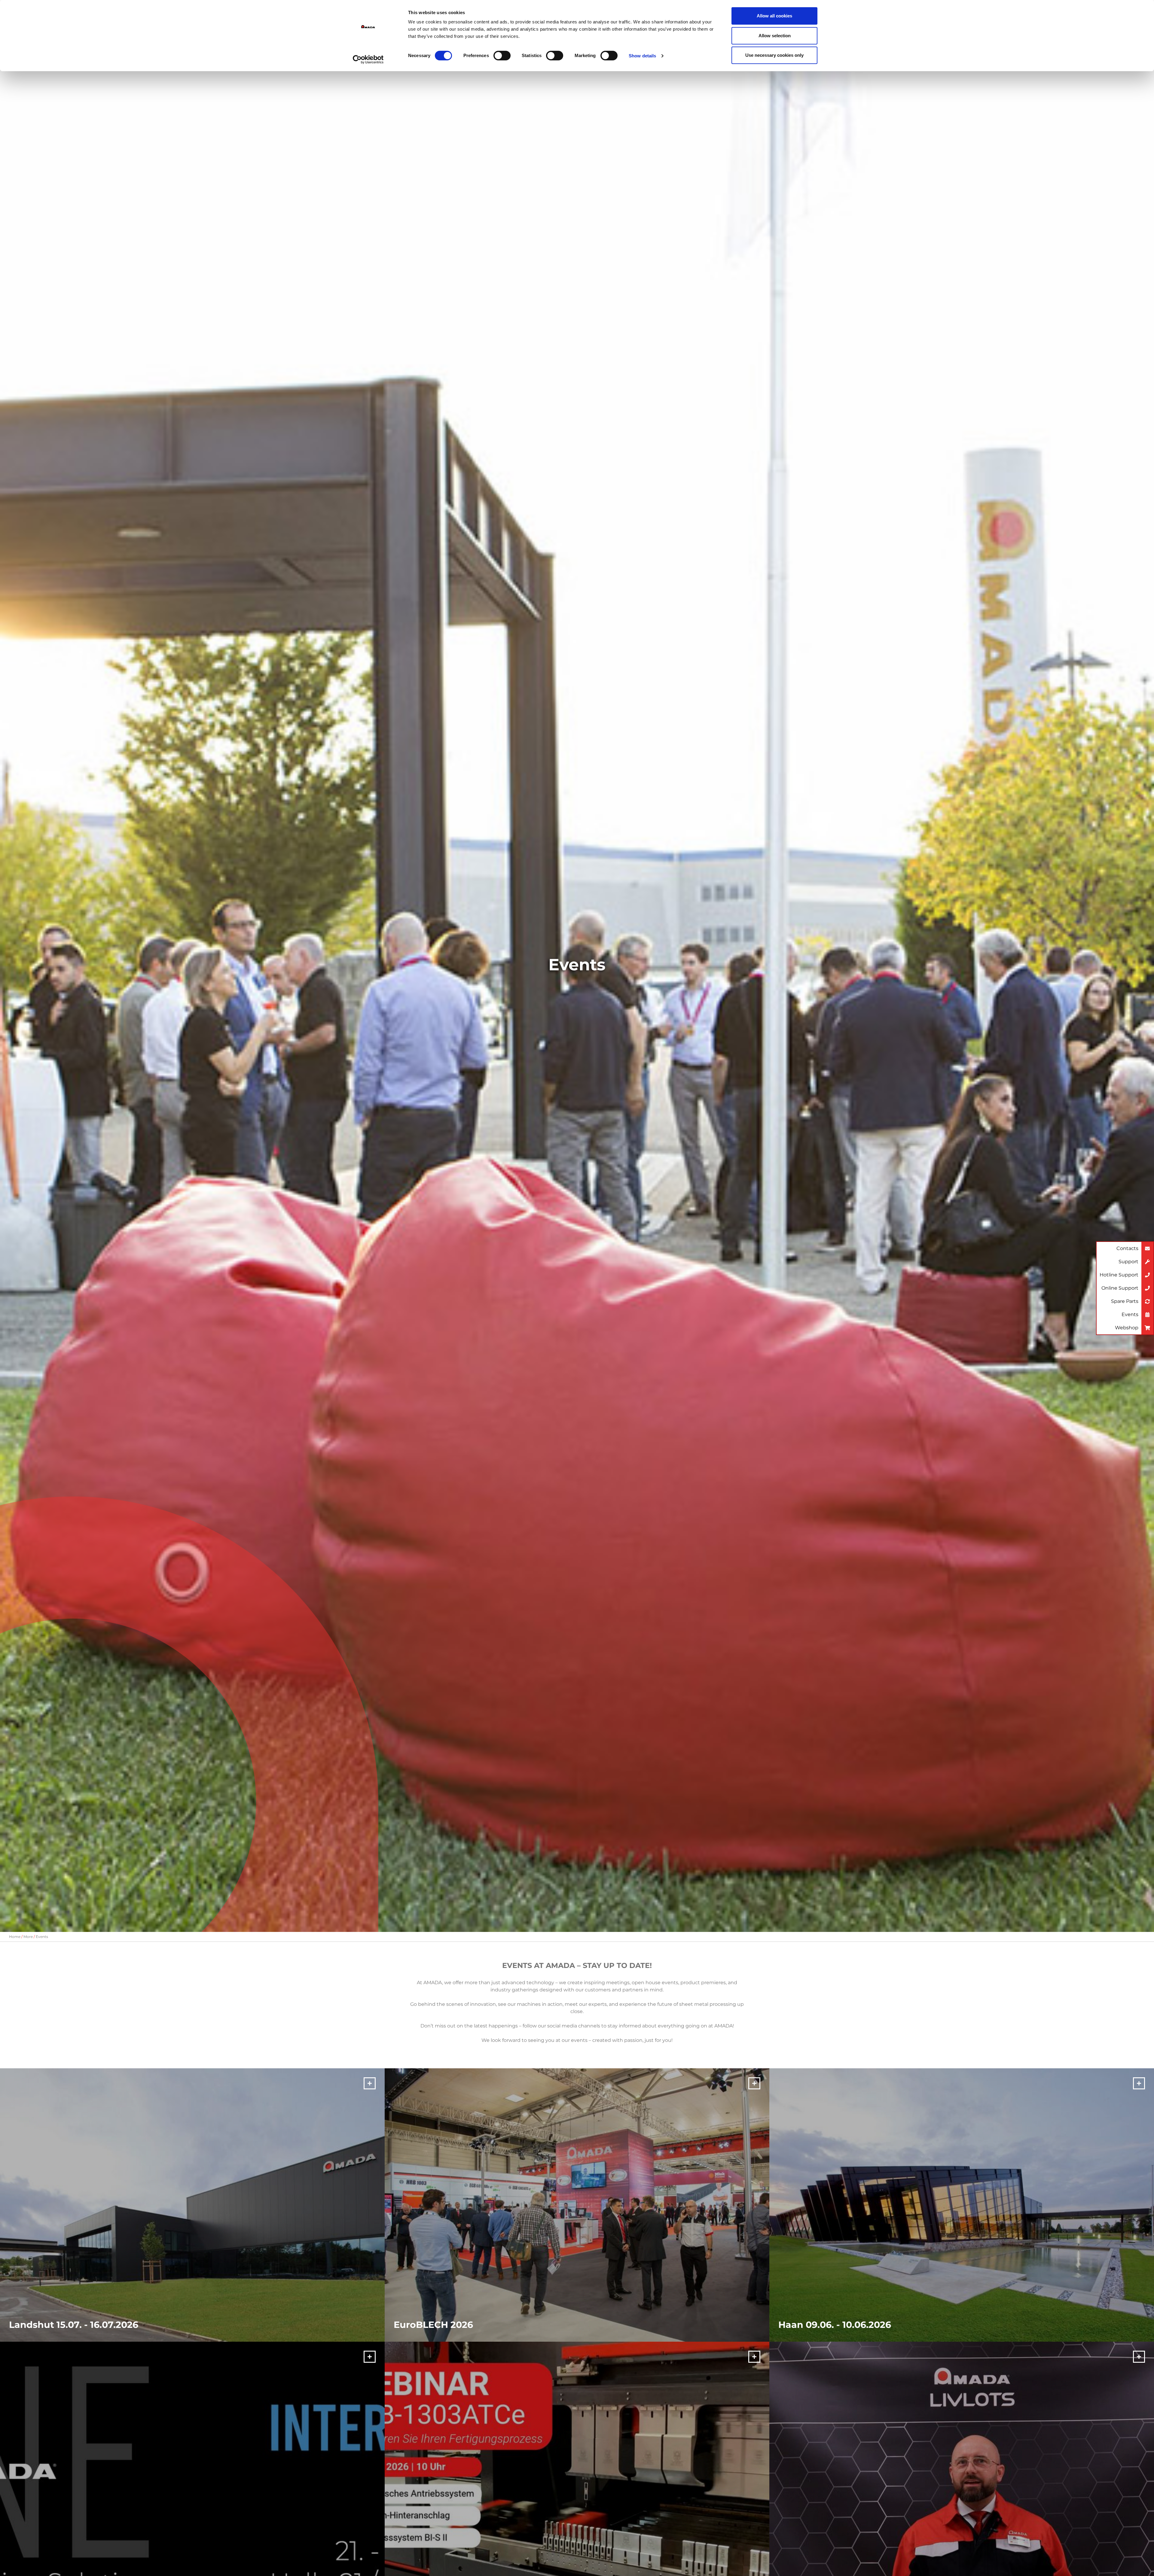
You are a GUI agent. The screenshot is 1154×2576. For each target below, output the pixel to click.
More (28, 1937)
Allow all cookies (774, 16)
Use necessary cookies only (774, 55)
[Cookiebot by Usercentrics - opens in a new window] (368, 59)
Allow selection (775, 36)
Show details (642, 56)
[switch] (502, 56)
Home (15, 1937)
